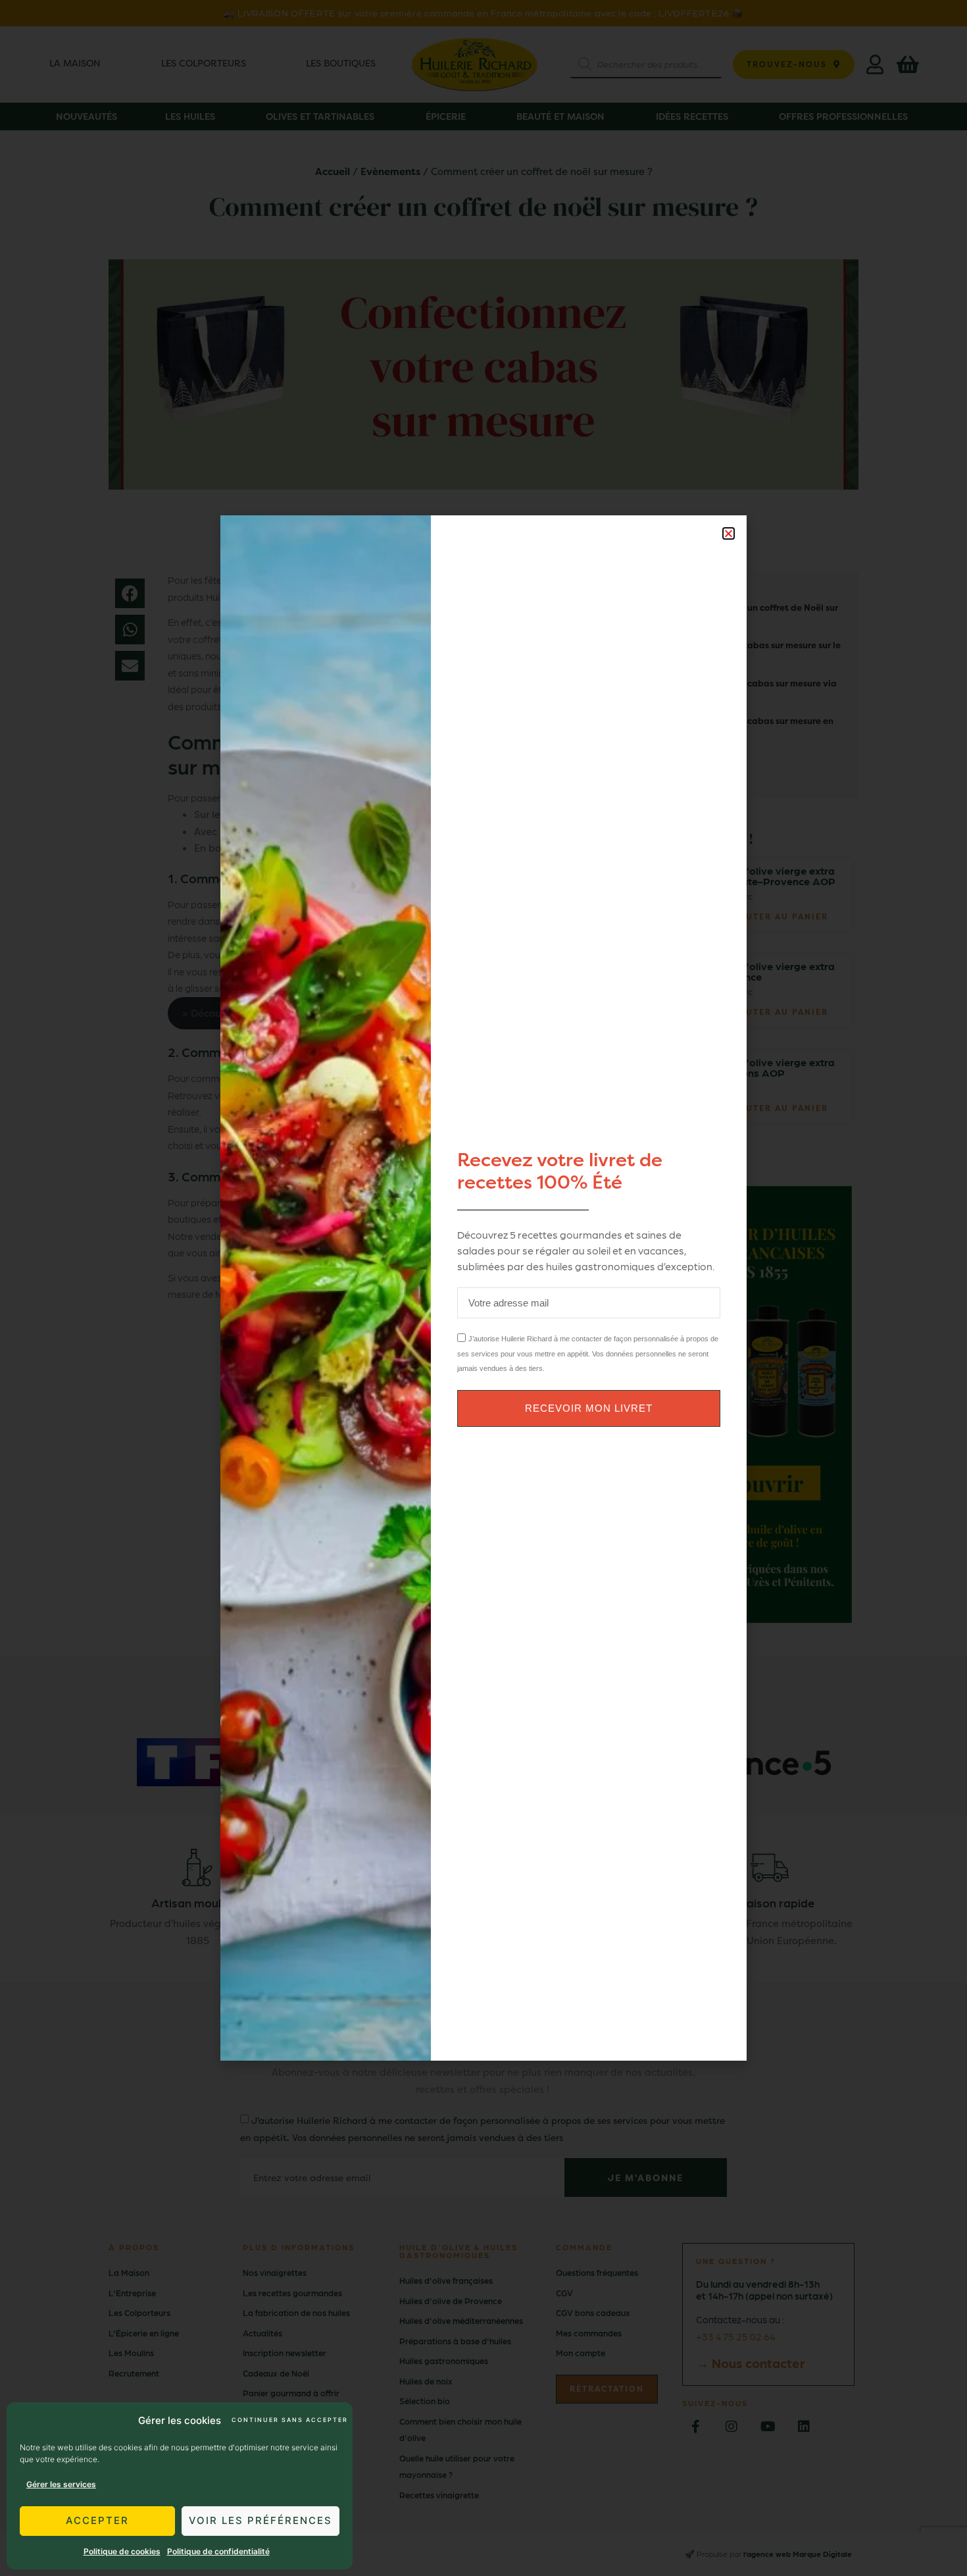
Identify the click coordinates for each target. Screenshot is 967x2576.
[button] (729, 533)
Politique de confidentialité (218, 2551)
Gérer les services (61, 2484)
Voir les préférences (260, 2520)
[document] (484, 1288)
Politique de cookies (122, 2551)
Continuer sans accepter (289, 2420)
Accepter (97, 2520)
